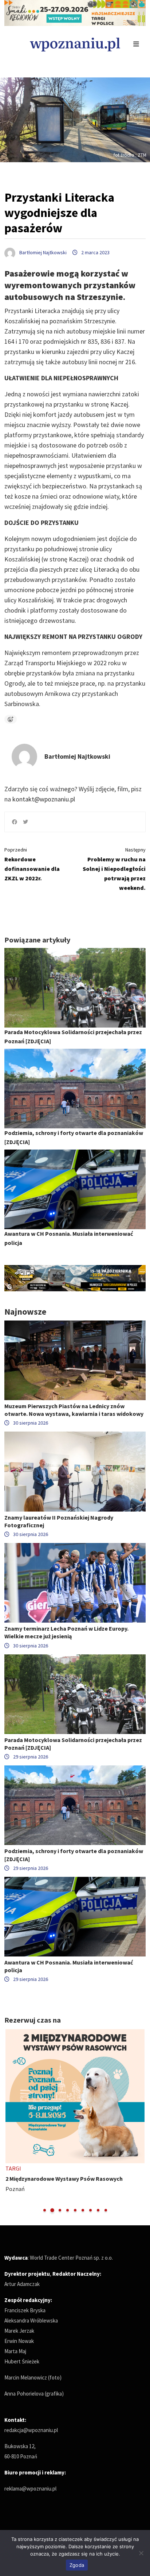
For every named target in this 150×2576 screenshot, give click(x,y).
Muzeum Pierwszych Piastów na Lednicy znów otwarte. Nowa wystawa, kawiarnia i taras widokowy (74, 1410)
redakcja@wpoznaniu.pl (31, 2430)
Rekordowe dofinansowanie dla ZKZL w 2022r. (32, 864)
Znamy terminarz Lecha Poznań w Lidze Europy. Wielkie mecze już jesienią (66, 1632)
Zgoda (77, 2565)
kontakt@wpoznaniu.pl (44, 799)
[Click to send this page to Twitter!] (25, 822)
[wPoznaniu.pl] (75, 44)
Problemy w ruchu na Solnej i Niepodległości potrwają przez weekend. (114, 869)
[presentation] (11, 2121)
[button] (45, 2210)
